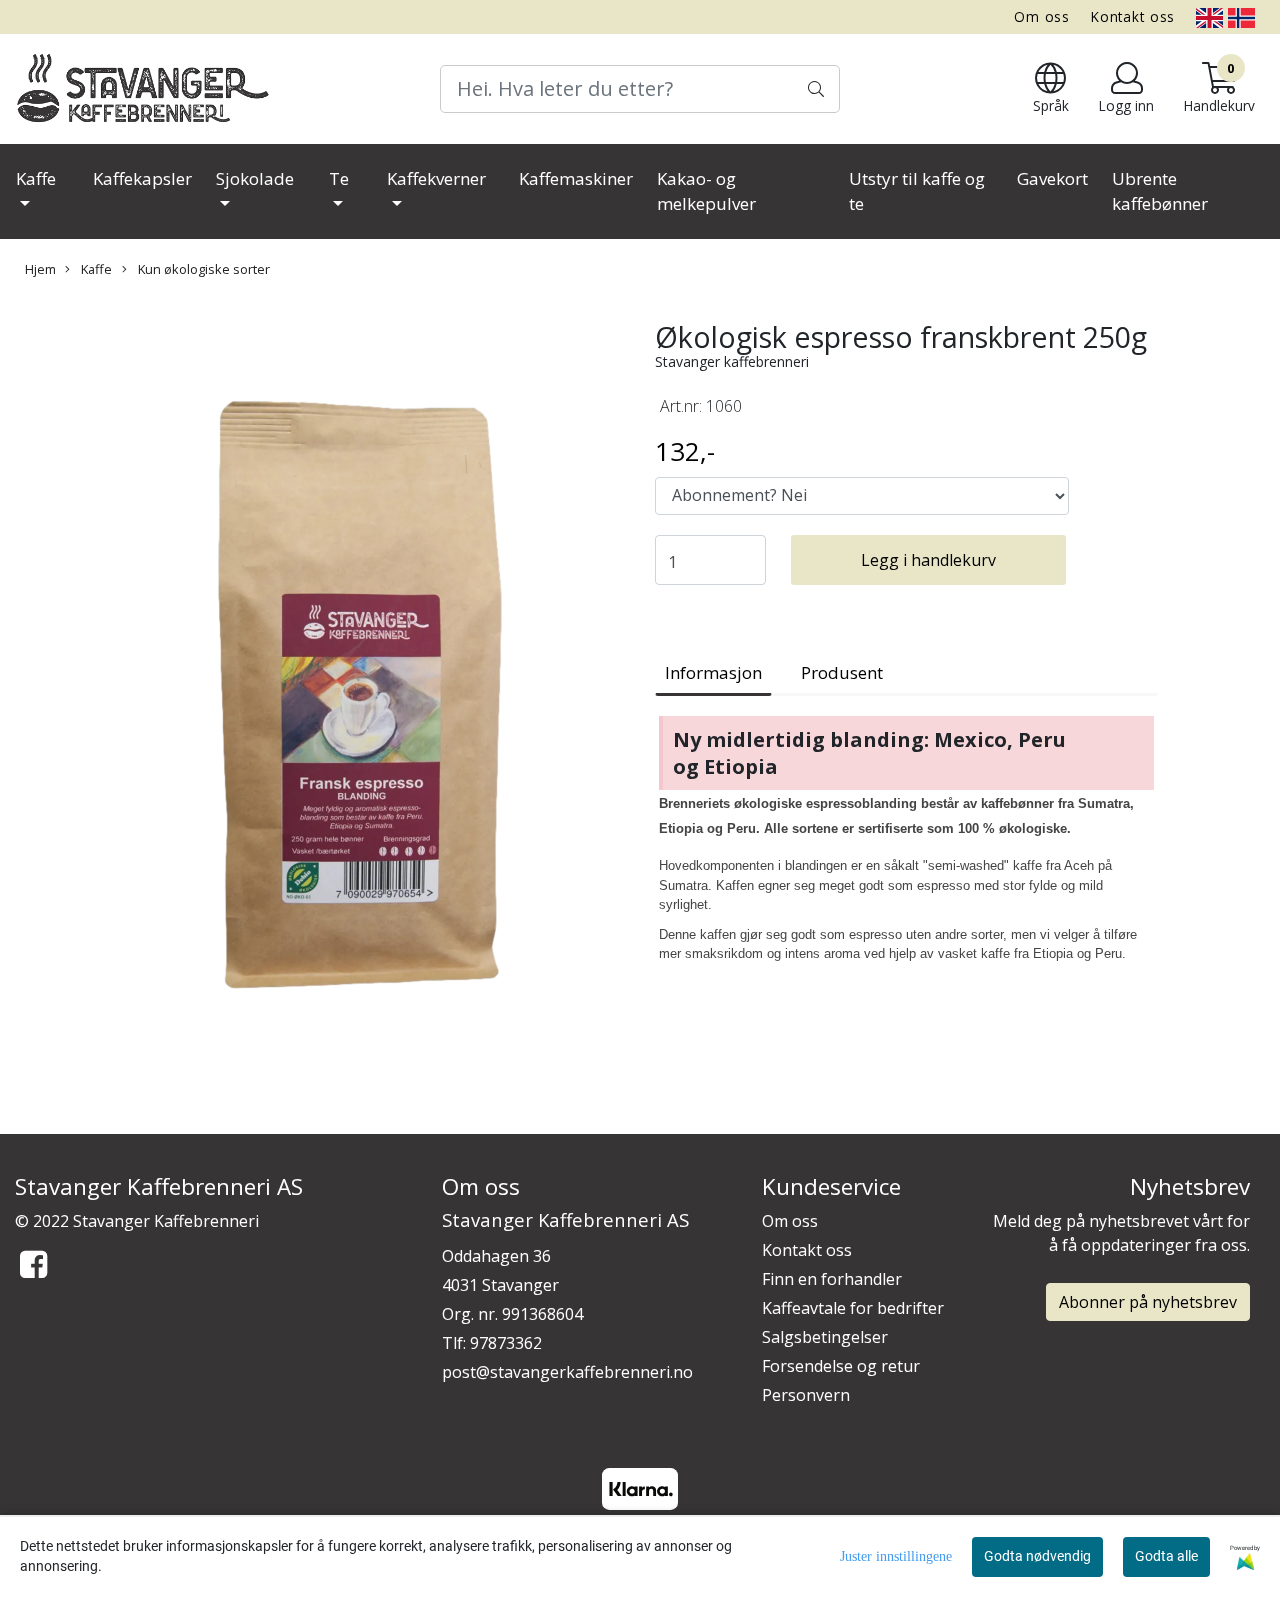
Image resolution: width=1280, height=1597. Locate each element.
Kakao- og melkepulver (706, 191)
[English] (1209, 16)
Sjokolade (255, 178)
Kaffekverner (436, 178)
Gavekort (1052, 178)
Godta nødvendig (1037, 1556)
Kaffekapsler (142, 178)
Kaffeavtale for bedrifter (853, 1308)
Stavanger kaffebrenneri (732, 361)
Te (339, 178)
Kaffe (36, 178)
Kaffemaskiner (576, 178)
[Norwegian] (1241, 16)
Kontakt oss (1133, 16)
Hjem (40, 269)
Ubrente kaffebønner (1160, 191)
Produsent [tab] (842, 672)
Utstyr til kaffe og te (917, 191)
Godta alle (1166, 1556)
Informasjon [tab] (713, 672)
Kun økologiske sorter (202, 269)
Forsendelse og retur (841, 1366)
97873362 (506, 1343)
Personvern (806, 1395)
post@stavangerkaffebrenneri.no (567, 1372)
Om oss (1042, 16)
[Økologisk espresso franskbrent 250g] (320, 702)
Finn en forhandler (832, 1279)
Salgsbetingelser (825, 1337)
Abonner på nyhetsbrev (1148, 1302)
